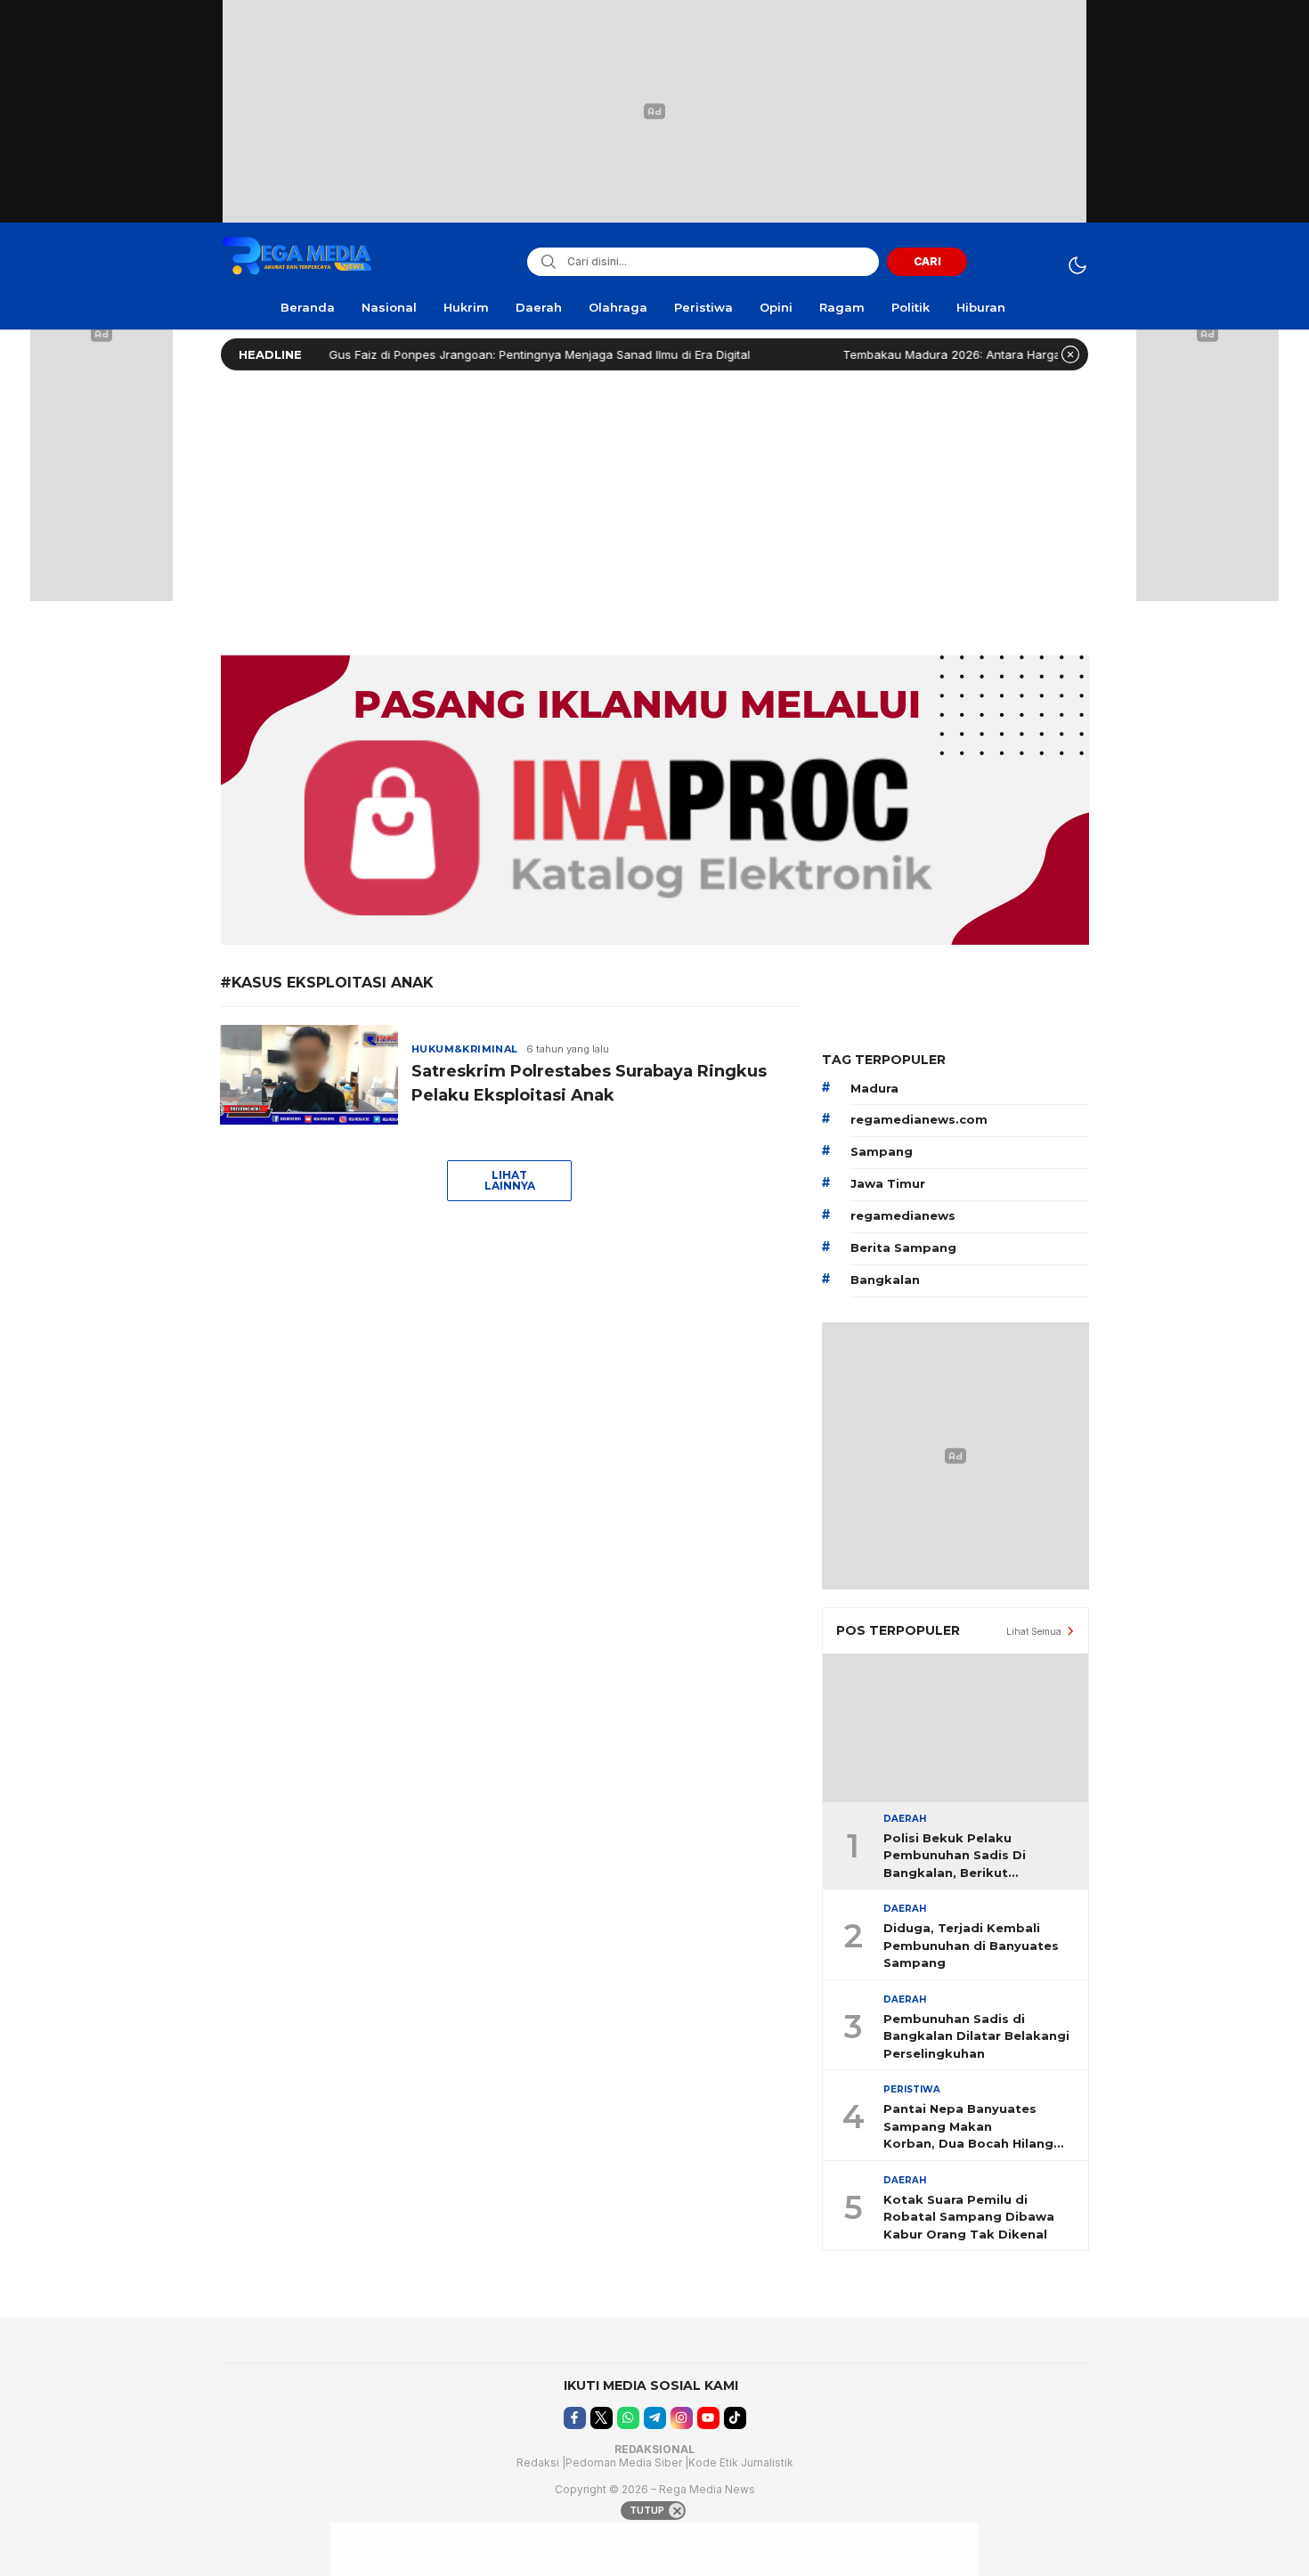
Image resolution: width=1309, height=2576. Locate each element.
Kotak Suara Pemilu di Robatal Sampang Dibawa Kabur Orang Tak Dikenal (969, 2217)
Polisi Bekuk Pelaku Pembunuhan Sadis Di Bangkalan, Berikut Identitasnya (955, 1857)
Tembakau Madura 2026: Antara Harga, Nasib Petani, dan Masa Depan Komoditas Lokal (1042, 354)
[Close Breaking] (1070, 354)
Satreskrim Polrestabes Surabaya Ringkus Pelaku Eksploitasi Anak (589, 1083)
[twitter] (602, 2418)
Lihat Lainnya (510, 1180)
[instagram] (682, 2418)
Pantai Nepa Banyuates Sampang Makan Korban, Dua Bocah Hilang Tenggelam (968, 2127)
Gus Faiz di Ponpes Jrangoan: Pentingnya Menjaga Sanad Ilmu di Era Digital (496, 354)
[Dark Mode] (1077, 265)
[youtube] (708, 2418)
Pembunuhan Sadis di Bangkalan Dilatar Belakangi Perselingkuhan (976, 2036)
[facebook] (575, 2418)
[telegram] (655, 2418)
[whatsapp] (628, 2418)
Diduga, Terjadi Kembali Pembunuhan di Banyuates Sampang (971, 1945)
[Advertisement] (654, 508)
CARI (927, 261)
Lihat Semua (1034, 1631)
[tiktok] (735, 2418)
